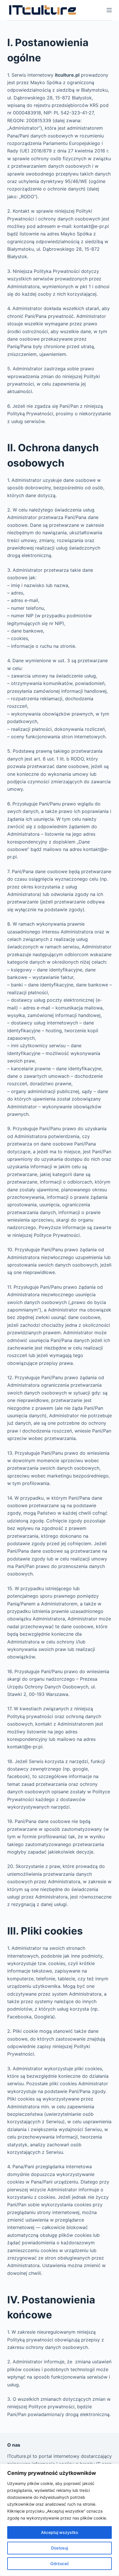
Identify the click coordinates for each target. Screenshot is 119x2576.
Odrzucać (60, 2563)
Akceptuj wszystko (59, 2532)
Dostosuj (59, 2548)
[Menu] (109, 10)
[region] (59, 2520)
